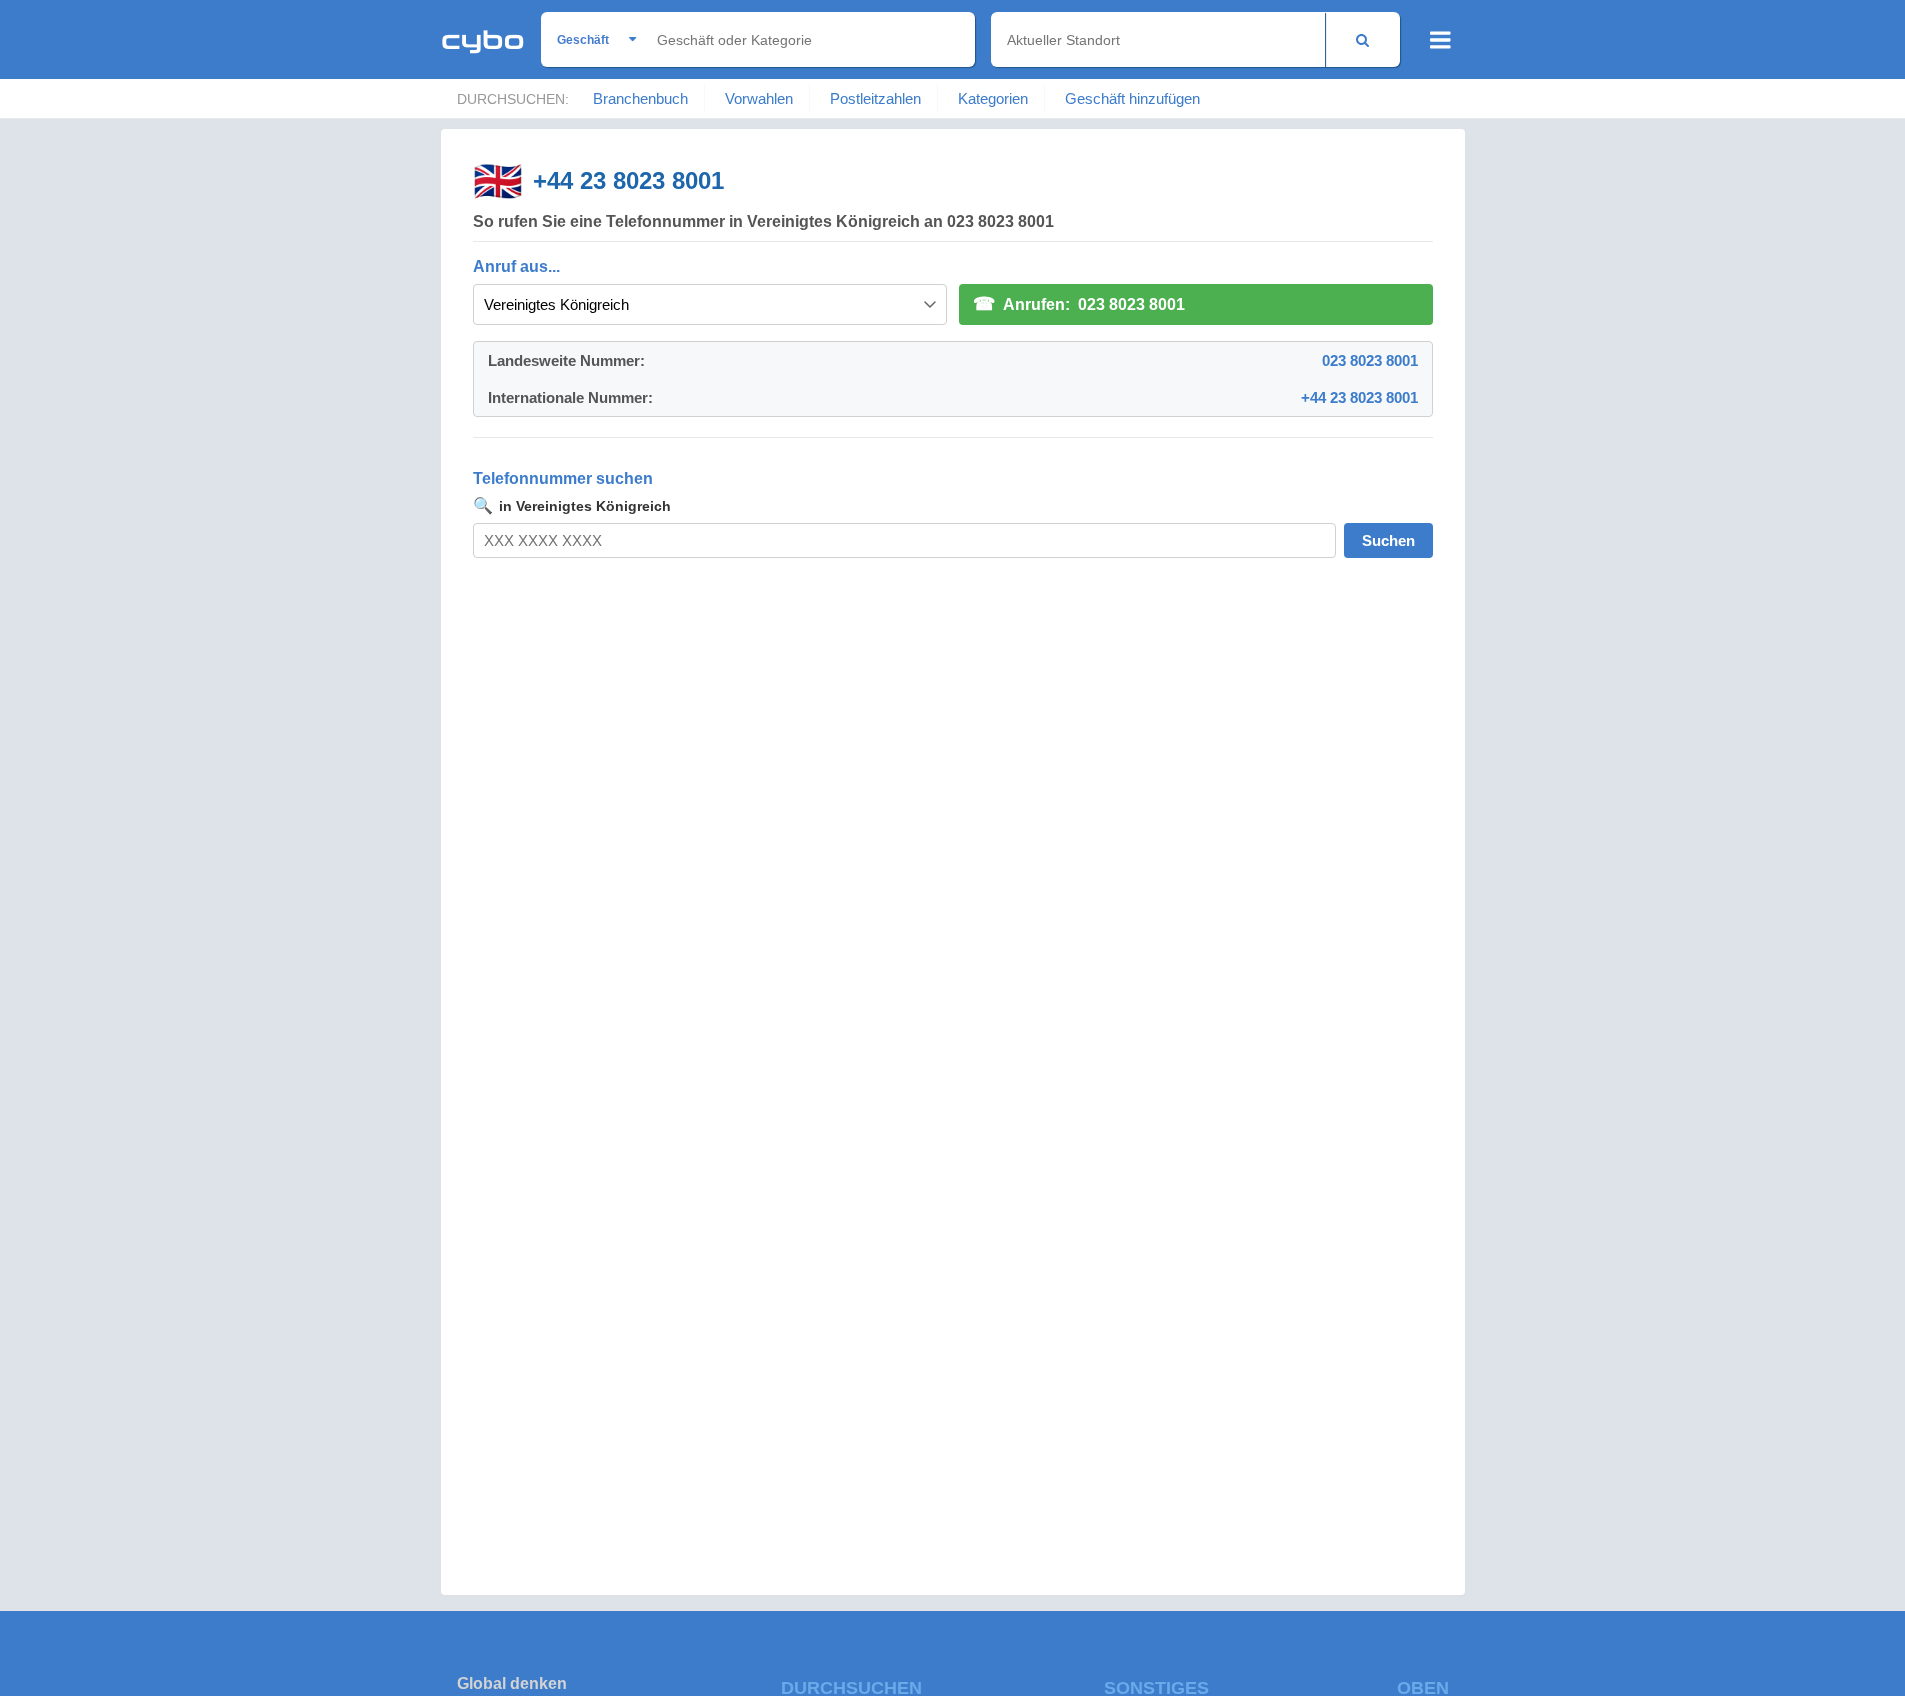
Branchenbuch (640, 98)
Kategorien (993, 98)
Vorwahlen (759, 98)
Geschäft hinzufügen (1132, 98)
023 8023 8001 (1370, 360)
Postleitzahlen (875, 98)
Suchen (1388, 540)
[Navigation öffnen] (1440, 40)
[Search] (1362, 39)
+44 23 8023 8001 (628, 180)
